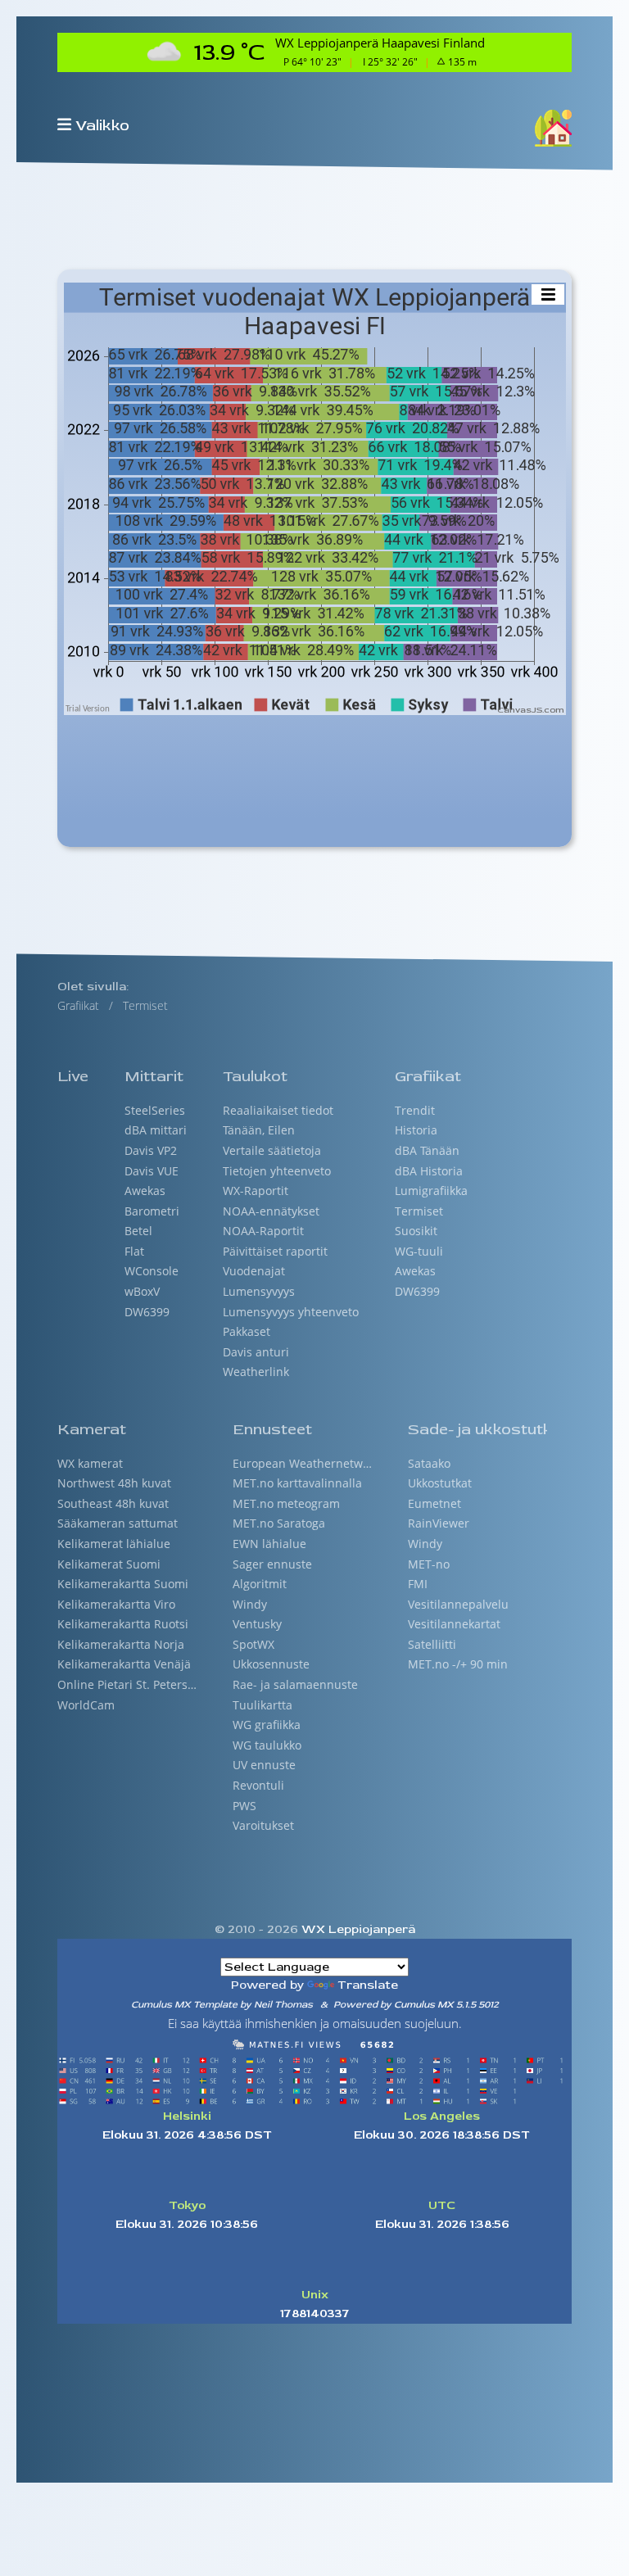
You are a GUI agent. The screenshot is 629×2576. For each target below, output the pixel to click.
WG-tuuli (419, 1252)
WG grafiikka (267, 1725)
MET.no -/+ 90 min (458, 1664)
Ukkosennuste (271, 1664)
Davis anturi (256, 1352)
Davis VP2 (151, 1151)
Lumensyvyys (259, 1292)
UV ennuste (264, 1765)
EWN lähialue (269, 1544)
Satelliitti (432, 1645)
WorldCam (86, 1705)
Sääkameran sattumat (118, 1523)
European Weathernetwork (302, 1464)
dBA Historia (429, 1171)
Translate (368, 1985)
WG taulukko (267, 1745)
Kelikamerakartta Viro (116, 1605)
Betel (138, 1231)
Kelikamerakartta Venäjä (124, 1664)
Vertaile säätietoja (272, 1151)
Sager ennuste (272, 1564)
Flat (134, 1252)
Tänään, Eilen (259, 1130)
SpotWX (253, 1645)
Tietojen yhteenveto (277, 1171)
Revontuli (258, 1786)
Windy (250, 1605)
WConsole (152, 1271)
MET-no (429, 1564)
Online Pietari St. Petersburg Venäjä (127, 1685)
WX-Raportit (256, 1191)
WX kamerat (90, 1464)
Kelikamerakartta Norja (121, 1645)
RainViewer (439, 1523)
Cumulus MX (424, 2005)
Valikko (102, 125)
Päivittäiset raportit (275, 1252)
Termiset (419, 1211)
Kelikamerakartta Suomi (123, 1584)
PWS (244, 1806)
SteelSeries (155, 1111)
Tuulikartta (262, 1705)
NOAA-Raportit (263, 1231)
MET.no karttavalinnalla (297, 1483)
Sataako (429, 1464)
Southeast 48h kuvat (113, 1504)
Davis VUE (152, 1171)
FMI (418, 1584)
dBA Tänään (427, 1151)
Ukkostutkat (440, 1483)
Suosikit (416, 1231)
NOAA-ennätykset (271, 1211)
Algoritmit (260, 1584)
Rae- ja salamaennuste (295, 1685)
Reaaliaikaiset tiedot (278, 1111)
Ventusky (257, 1624)
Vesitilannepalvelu (458, 1605)
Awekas (145, 1191)
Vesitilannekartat (454, 1624)
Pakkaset (247, 1332)
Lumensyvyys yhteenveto (291, 1312)
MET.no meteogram (286, 1504)
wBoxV (142, 1292)
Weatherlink (256, 1372)
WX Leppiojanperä (357, 1929)
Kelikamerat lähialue (114, 1544)
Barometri (152, 1211)
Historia (416, 1130)
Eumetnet (434, 1504)
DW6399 (147, 1312)
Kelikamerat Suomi (109, 1564)
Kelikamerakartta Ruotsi (123, 1624)
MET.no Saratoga (279, 1523)
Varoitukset (263, 1826)
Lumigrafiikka (431, 1191)
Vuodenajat (254, 1271)
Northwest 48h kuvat (114, 1483)
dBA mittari (156, 1130)
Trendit (415, 1111)
